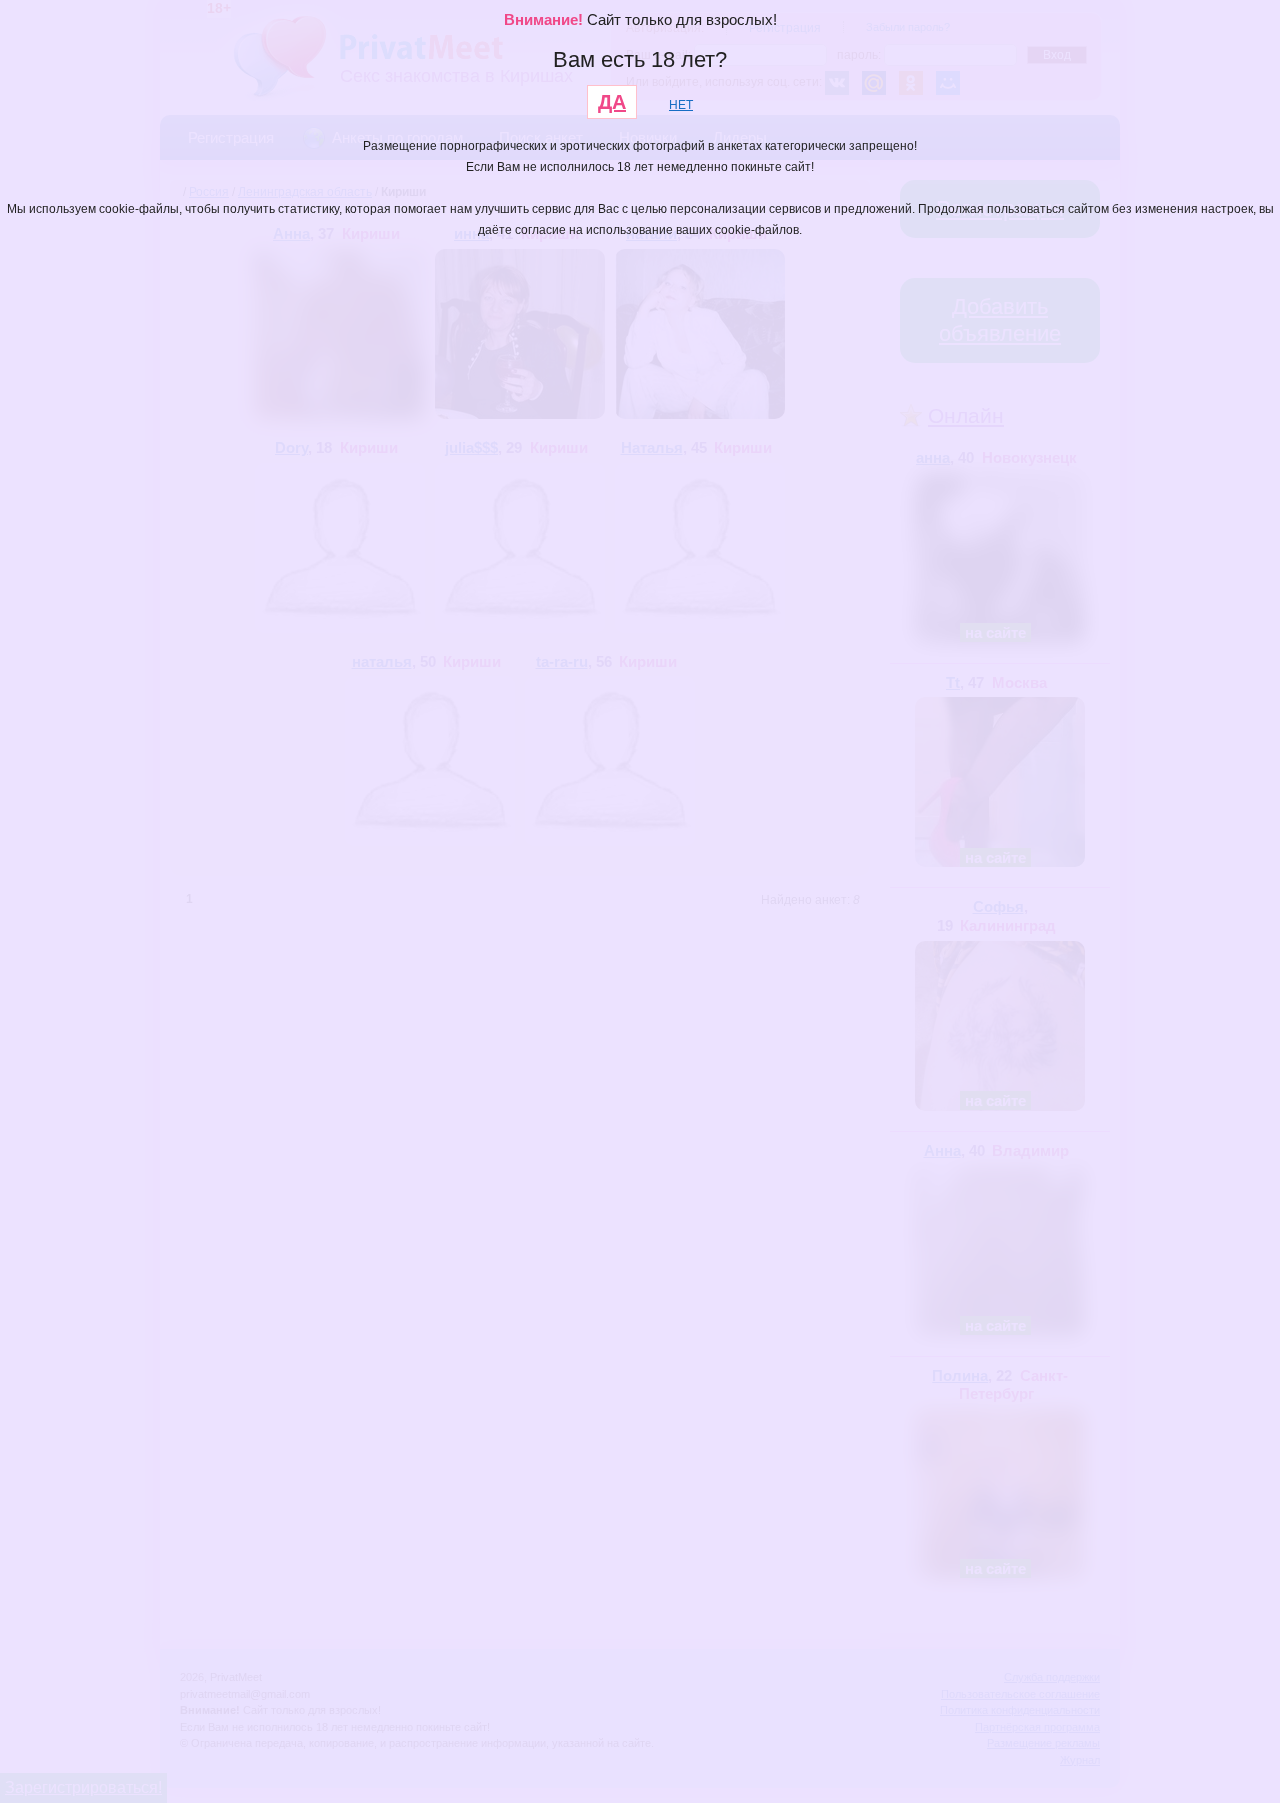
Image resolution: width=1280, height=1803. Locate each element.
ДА (612, 102)
